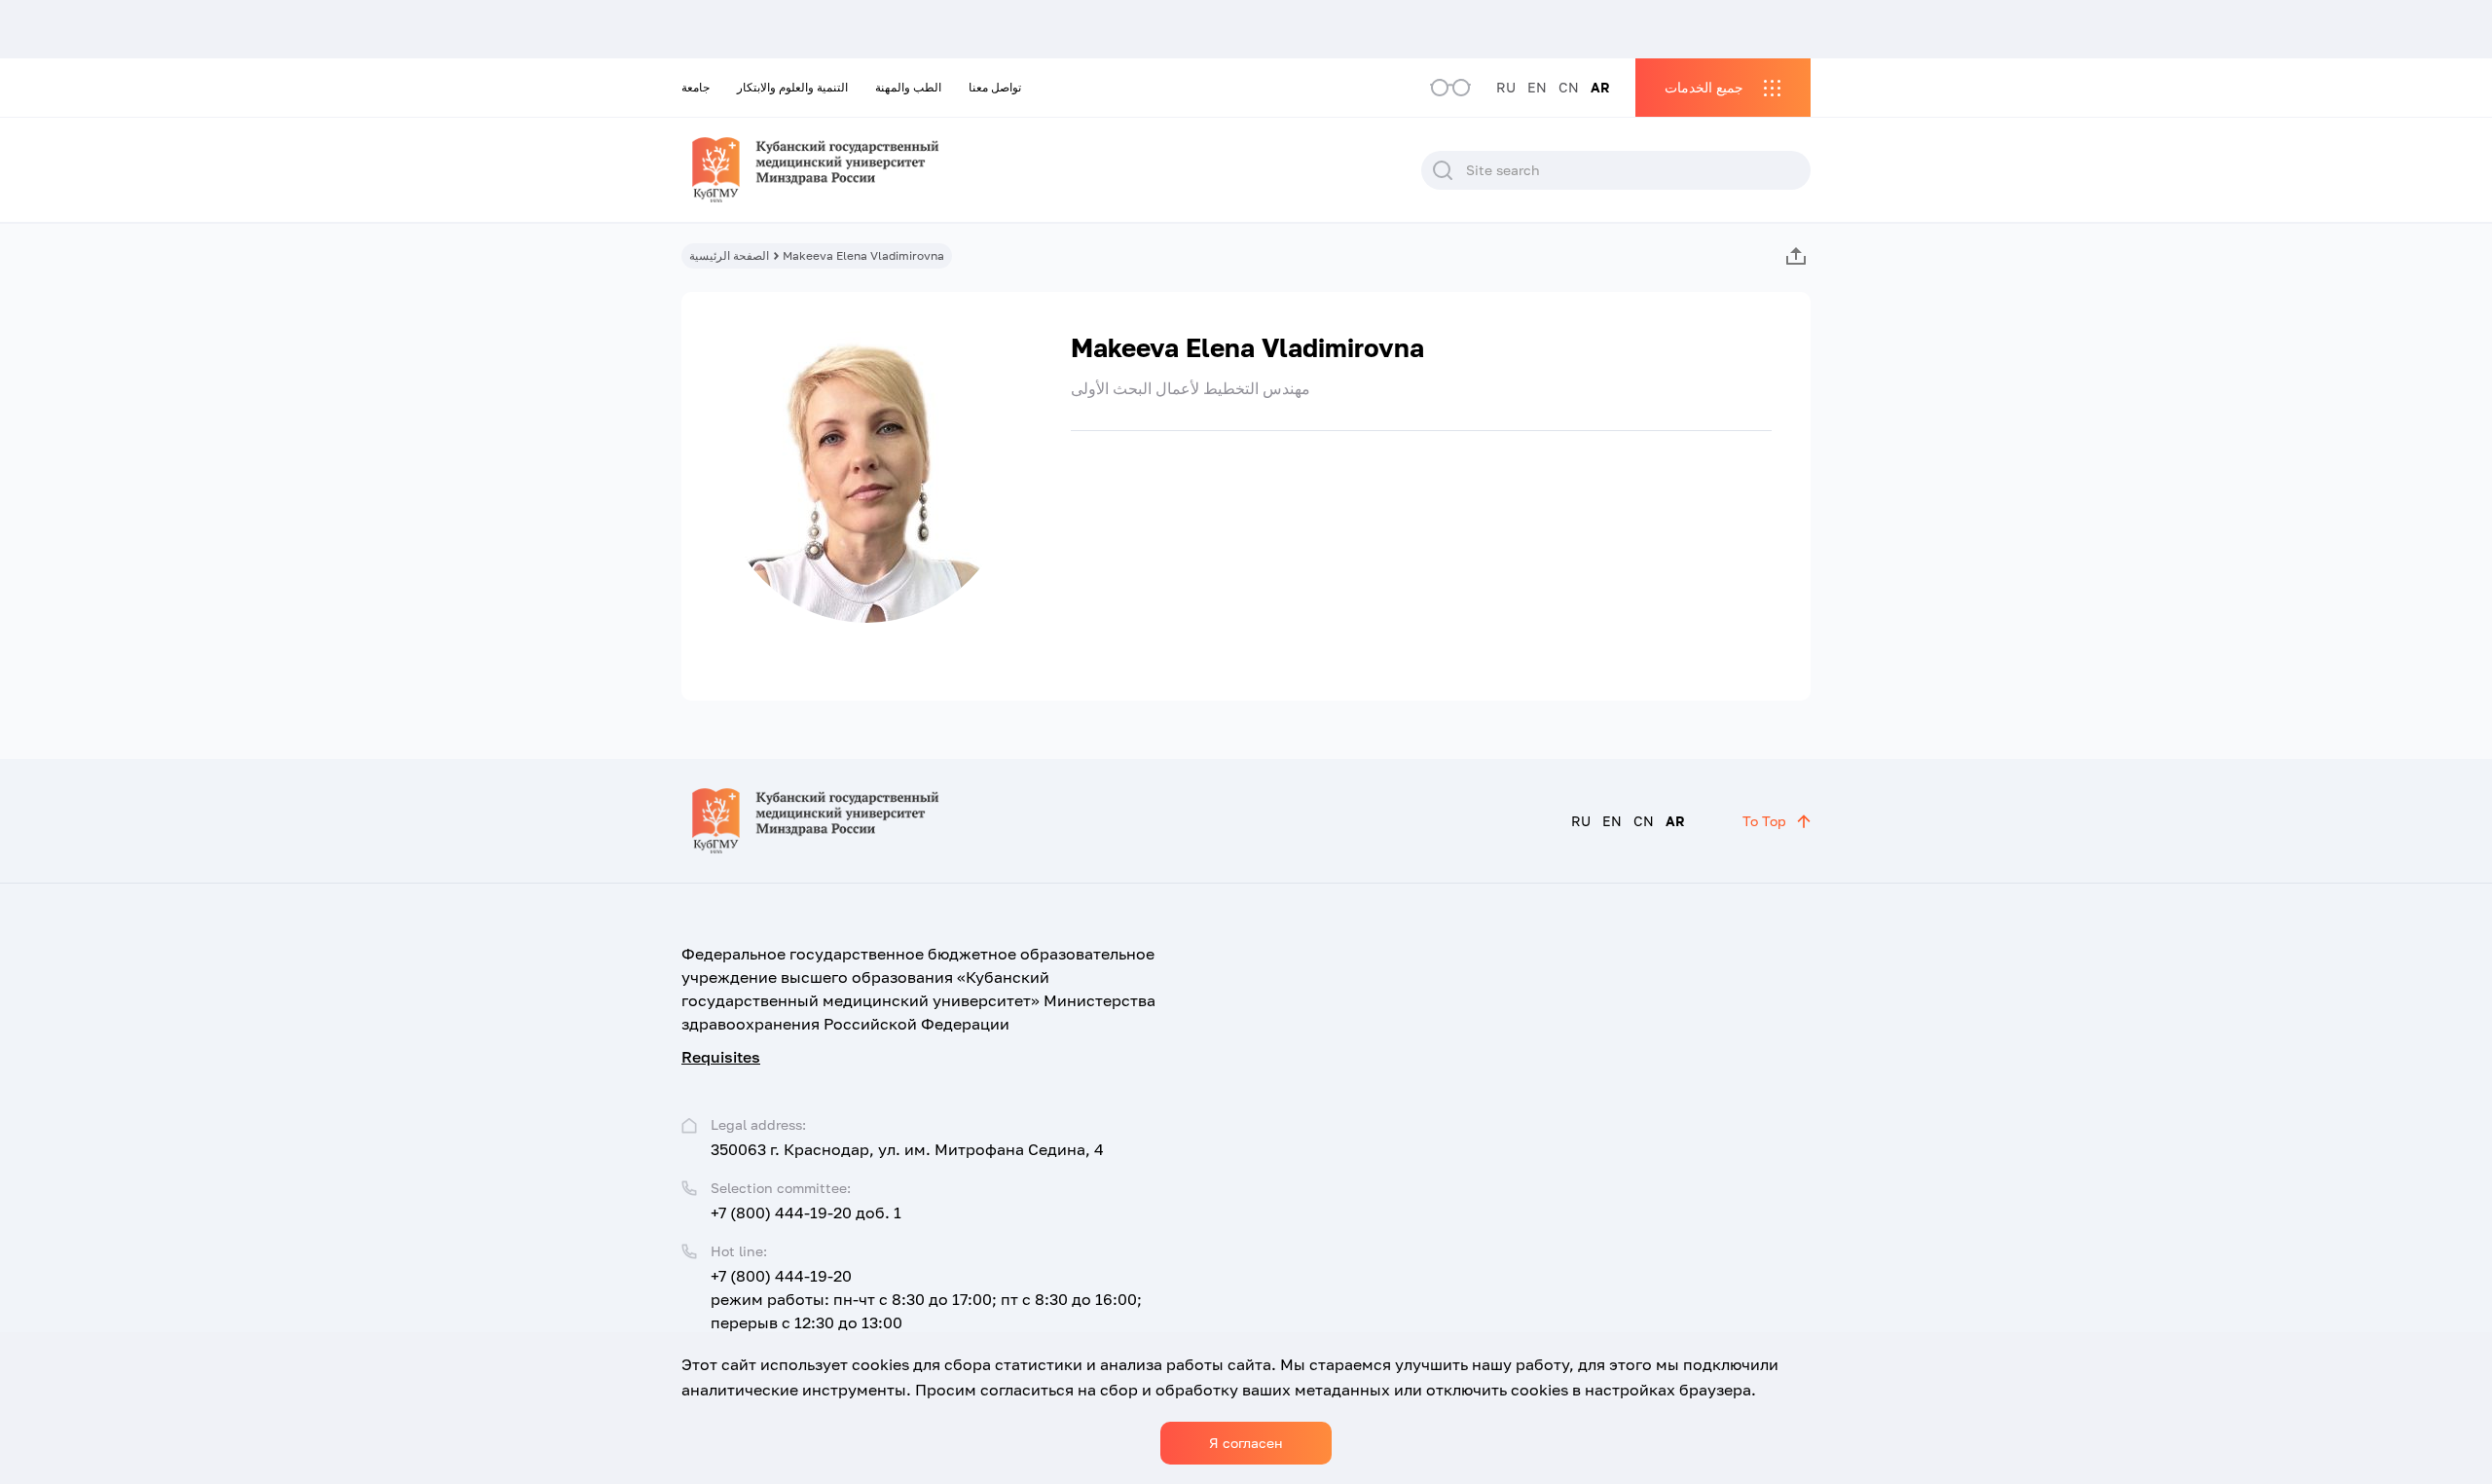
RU (1506, 87)
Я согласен (1246, 1443)
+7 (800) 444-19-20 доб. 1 (806, 1213)
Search (1443, 170)
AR (1600, 87)
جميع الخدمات (1704, 87)
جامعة (696, 87)
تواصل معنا (995, 87)
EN (1537, 87)
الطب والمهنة (908, 87)
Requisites (721, 1057)
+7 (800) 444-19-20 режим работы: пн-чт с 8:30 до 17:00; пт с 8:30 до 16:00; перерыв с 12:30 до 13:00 (926, 1299)
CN (1569, 87)
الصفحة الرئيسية (729, 255)
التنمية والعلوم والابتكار (792, 87)
